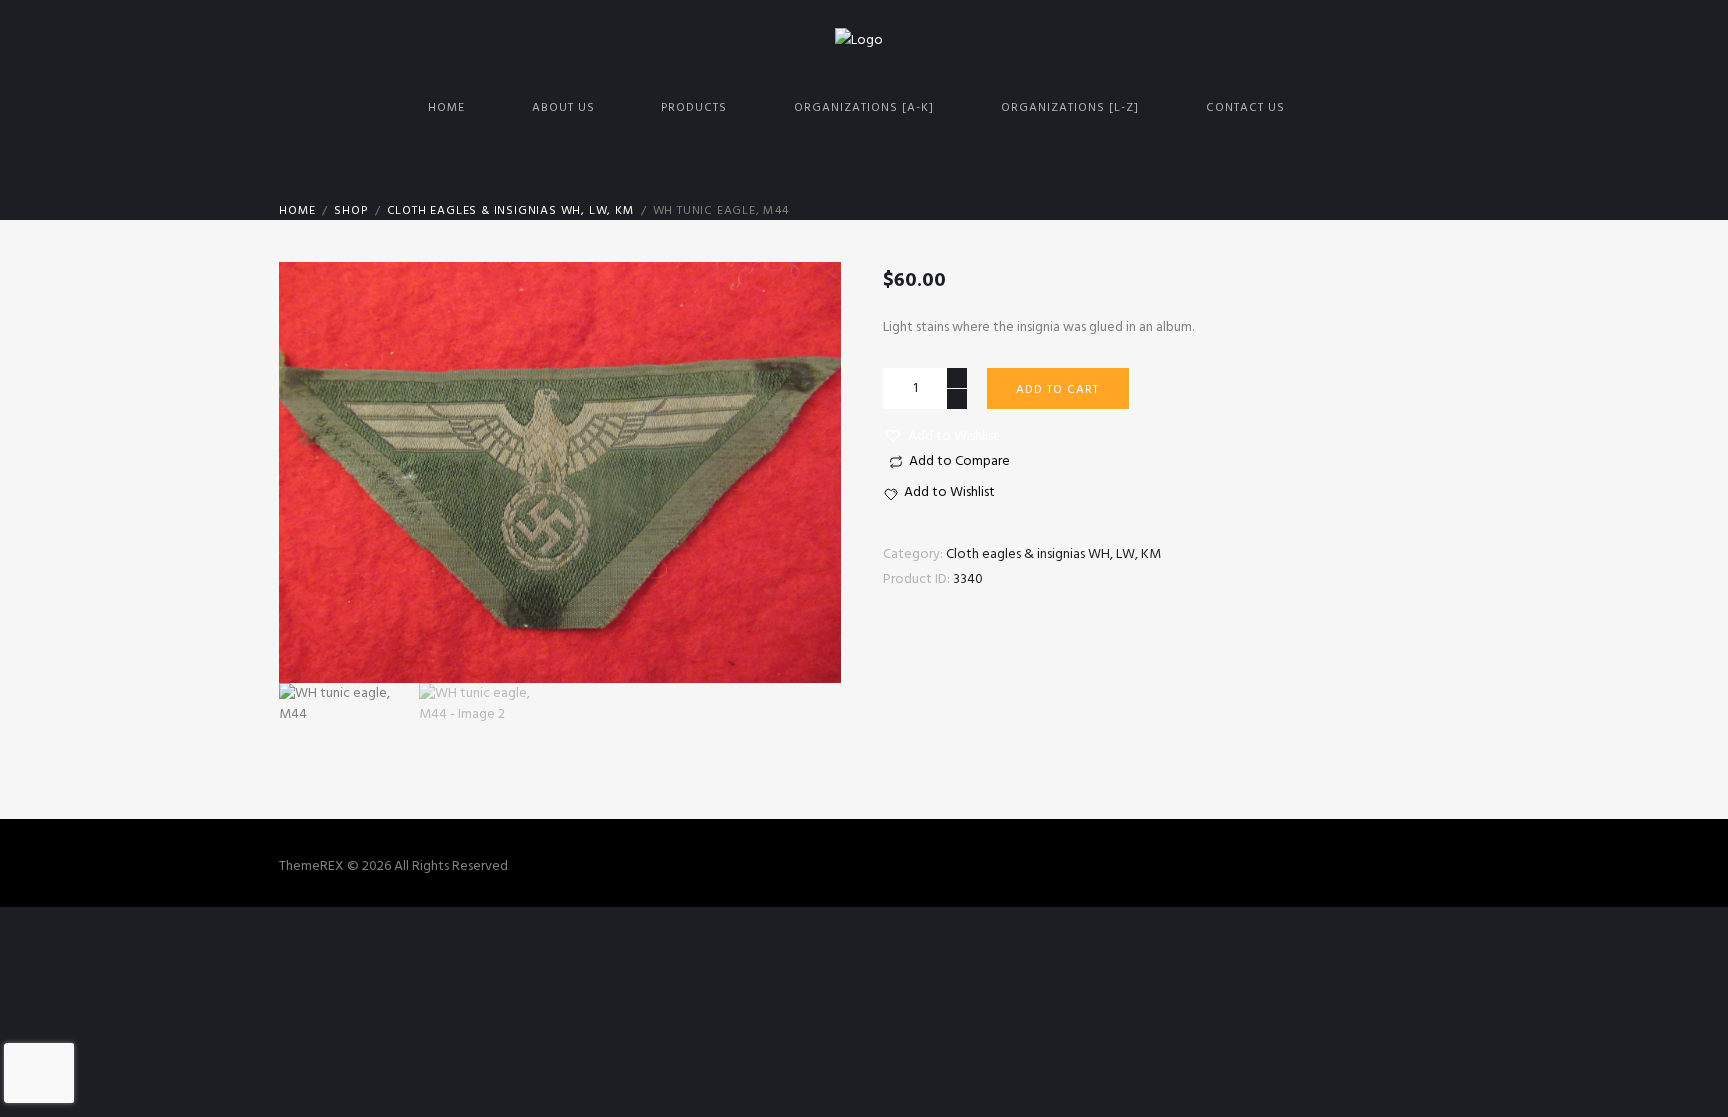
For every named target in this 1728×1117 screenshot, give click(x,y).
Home (446, 108)
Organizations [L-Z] (1070, 108)
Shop (351, 211)
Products (694, 108)
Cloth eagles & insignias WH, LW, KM (511, 211)
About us (563, 108)
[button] (941, 436)
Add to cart (1057, 390)
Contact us (1245, 108)
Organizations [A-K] (864, 108)
